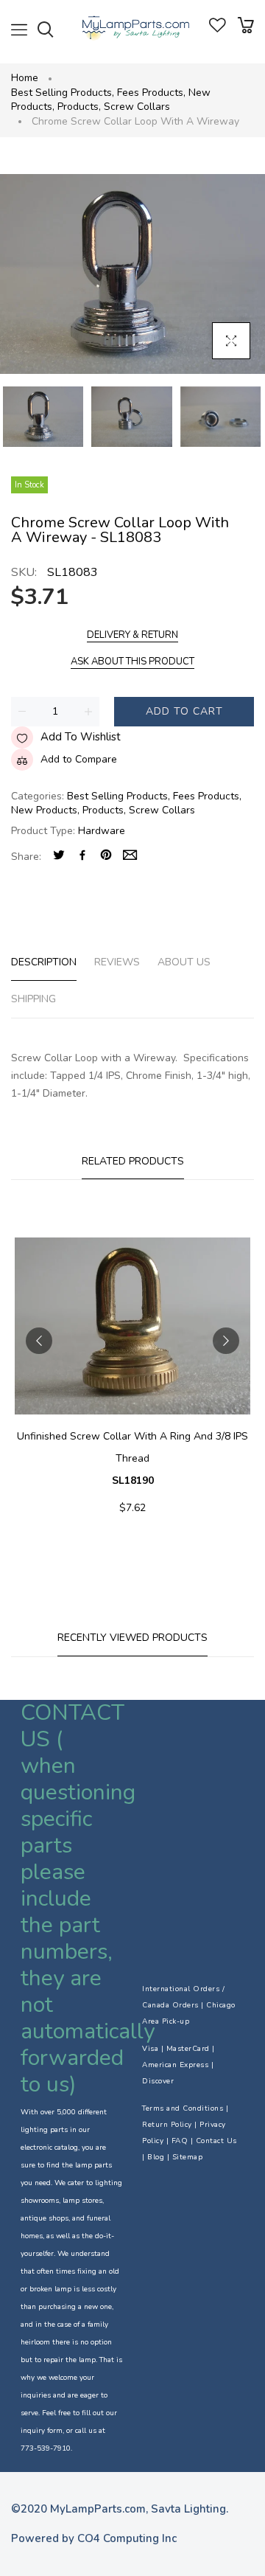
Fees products (151, 93)
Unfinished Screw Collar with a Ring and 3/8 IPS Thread (132, 1458)
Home (25, 78)
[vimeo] (106, 857)
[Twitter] (59, 857)
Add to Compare (79, 759)
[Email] (130, 857)
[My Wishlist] (218, 29)
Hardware (102, 831)
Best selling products (63, 93)
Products (79, 107)
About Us (184, 962)
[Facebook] (82, 857)
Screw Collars (137, 107)
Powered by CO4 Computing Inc (94, 2538)
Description (44, 962)
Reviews (117, 962)
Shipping (33, 999)
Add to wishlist (81, 737)
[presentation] (39, 1341)
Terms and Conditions (183, 2108)
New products (45, 810)
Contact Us (216, 2141)
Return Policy (167, 2125)
